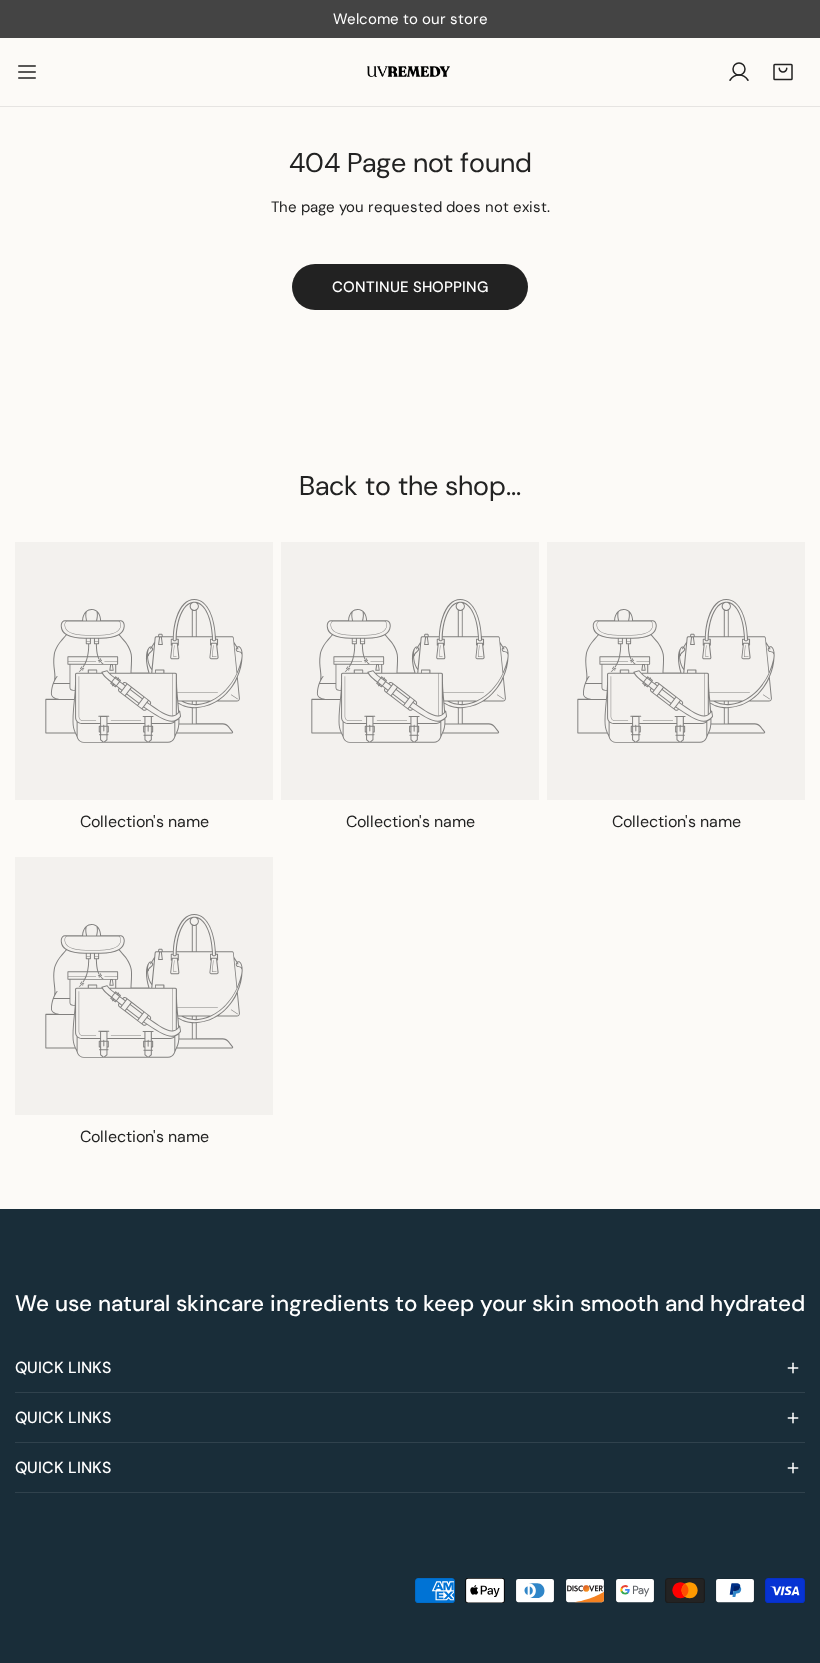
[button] (783, 72)
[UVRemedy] (410, 72)
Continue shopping (410, 287)
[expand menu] (27, 72)
